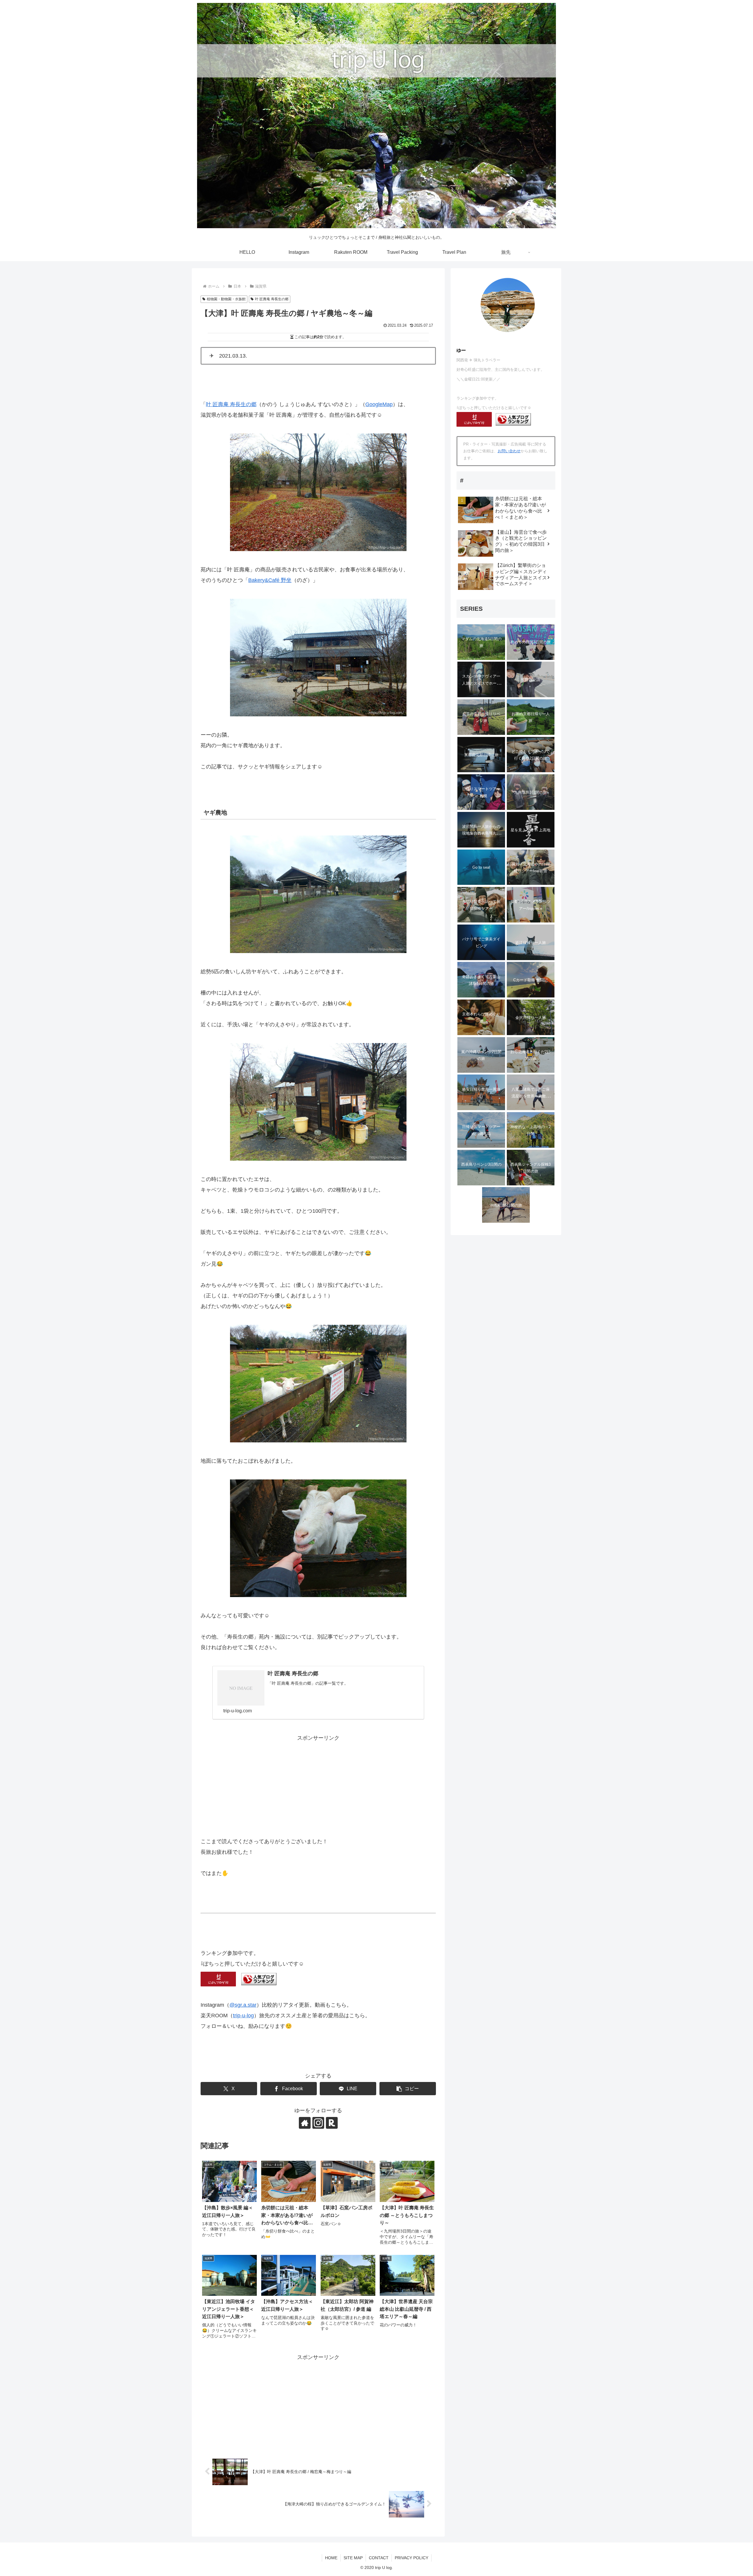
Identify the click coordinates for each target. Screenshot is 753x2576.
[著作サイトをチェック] (305, 2123)
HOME (331, 2558)
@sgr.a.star (243, 2005)
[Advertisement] (318, 1782)
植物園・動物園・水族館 (226, 299)
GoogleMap (379, 404)
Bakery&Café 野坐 (270, 580)
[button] (408, 2089)
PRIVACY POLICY (412, 2558)
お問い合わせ (509, 451)
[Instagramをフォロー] (318, 2123)
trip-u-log (243, 2016)
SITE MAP (353, 2558)
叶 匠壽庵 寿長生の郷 (272, 299)
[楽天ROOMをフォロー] (332, 2123)
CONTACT (379, 2558)
